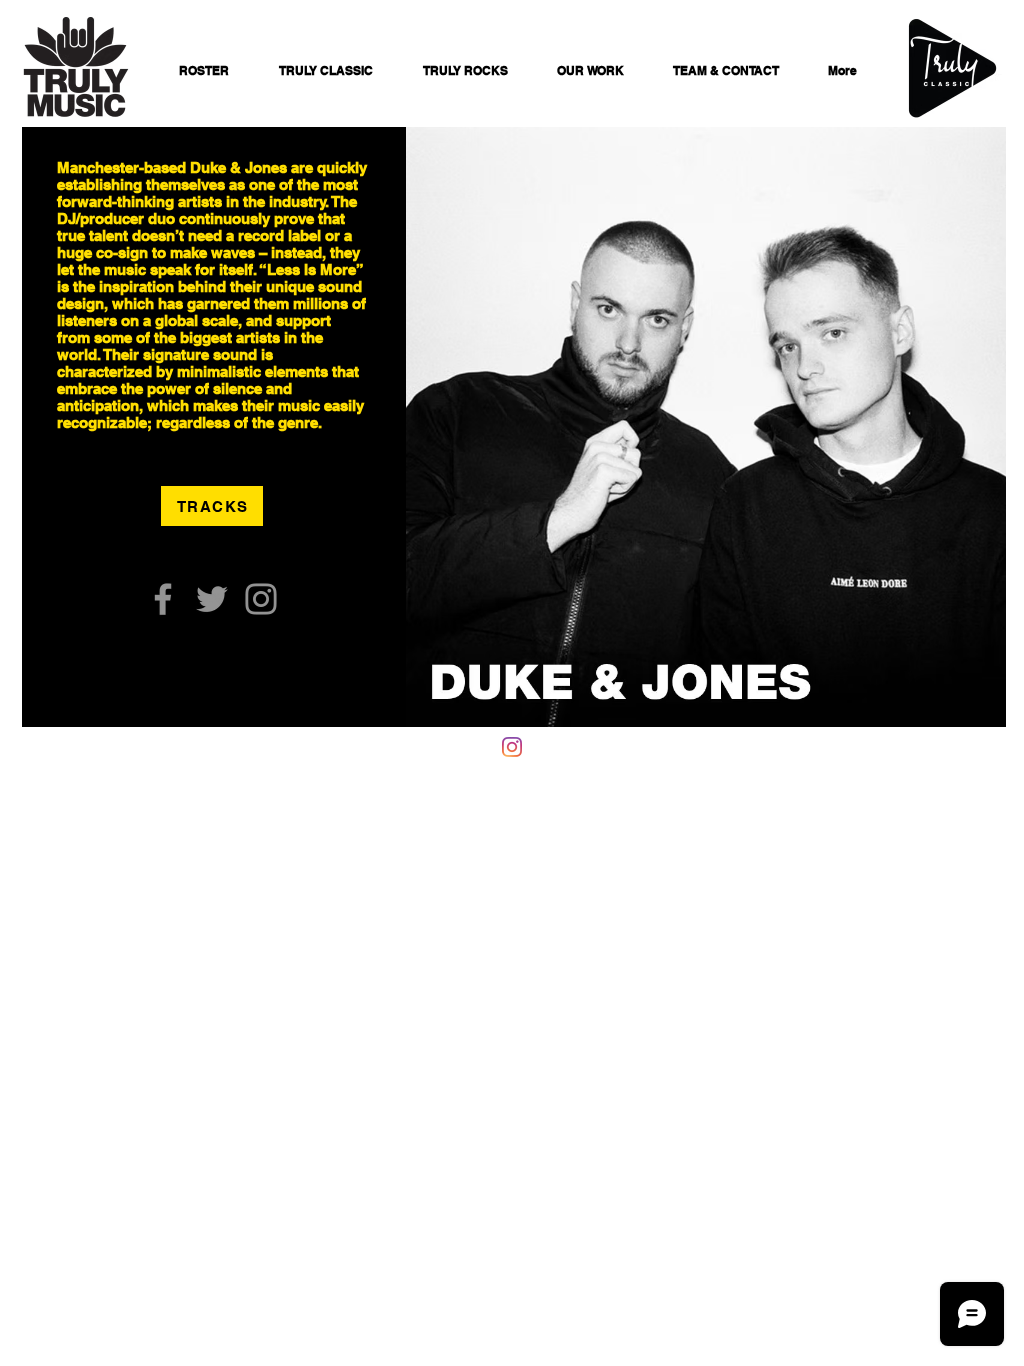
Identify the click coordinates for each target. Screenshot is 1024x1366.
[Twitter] (212, 599)
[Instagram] (261, 599)
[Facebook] (163, 599)
